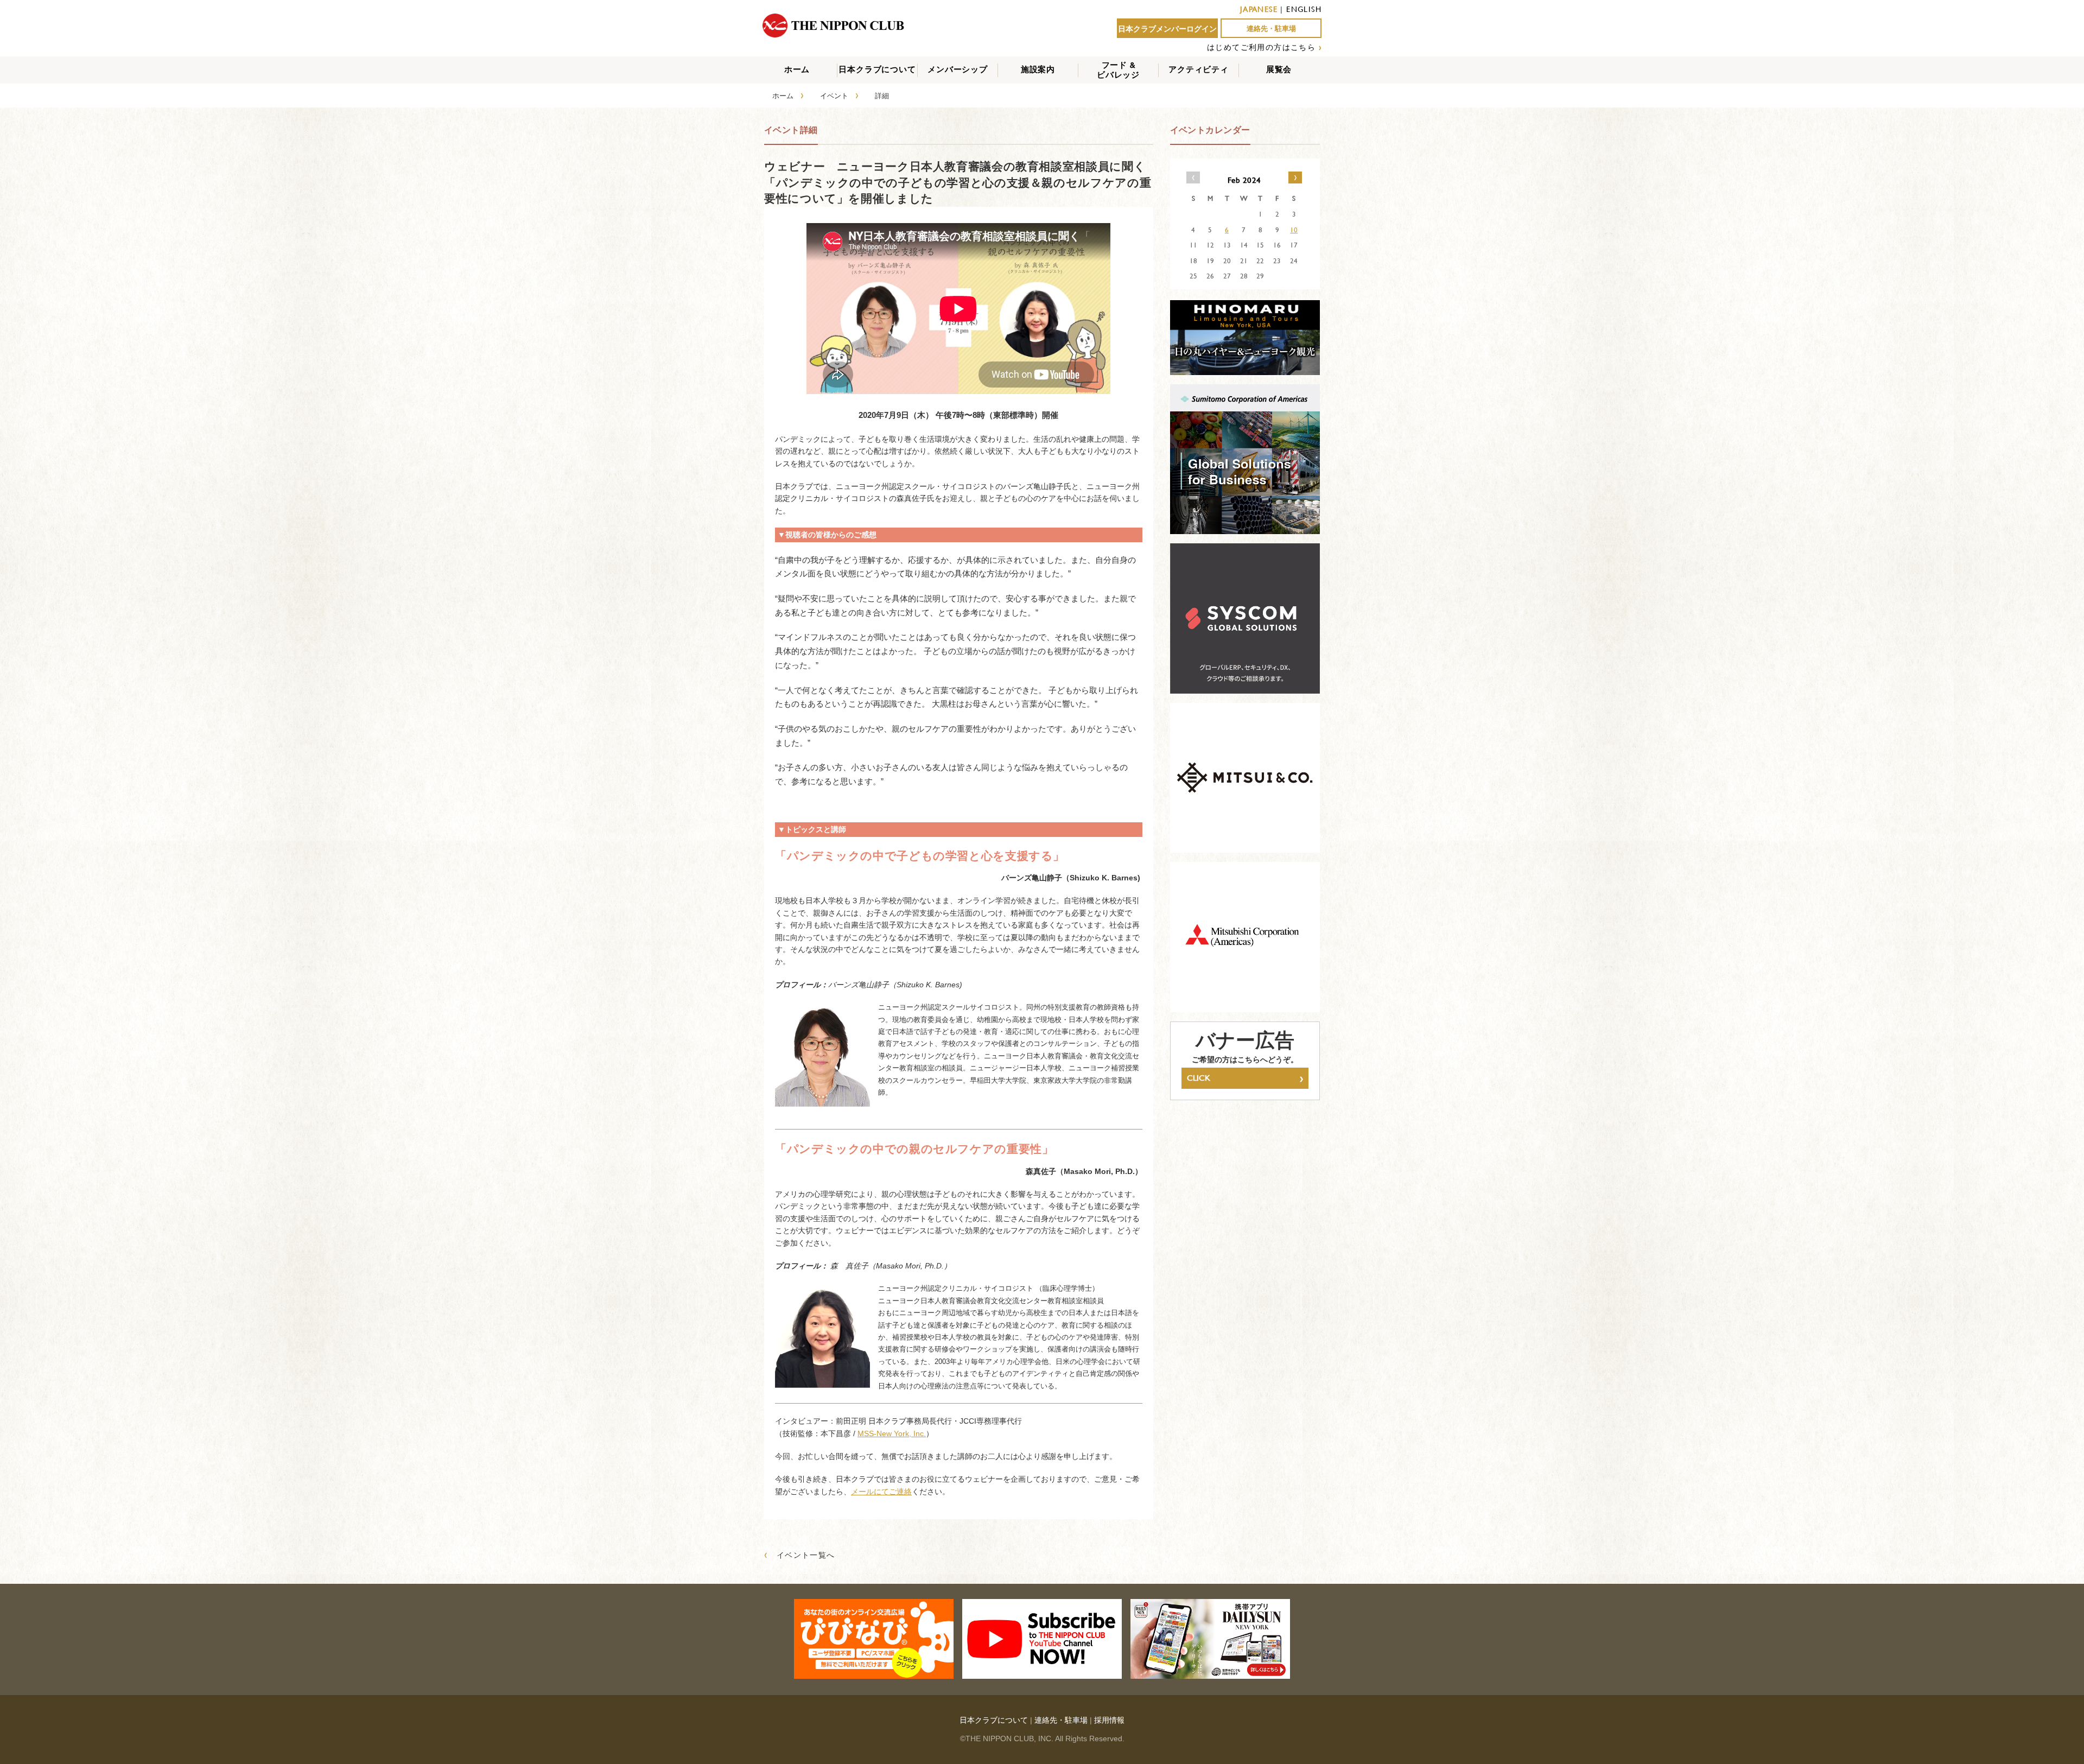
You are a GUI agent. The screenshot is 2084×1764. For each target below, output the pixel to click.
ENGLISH (1304, 9)
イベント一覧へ (800, 1555)
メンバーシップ (958, 69)
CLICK (1245, 1078)
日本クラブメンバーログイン (1167, 29)
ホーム (797, 69)
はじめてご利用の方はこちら (1261, 47)
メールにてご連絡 (881, 1492)
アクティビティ (1199, 69)
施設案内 (1038, 69)
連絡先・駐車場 (1271, 28)
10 (1294, 230)
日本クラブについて (877, 69)
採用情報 (1109, 1720)
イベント (834, 96)
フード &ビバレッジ (1118, 70)
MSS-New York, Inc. (892, 1433)
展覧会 (1279, 69)
